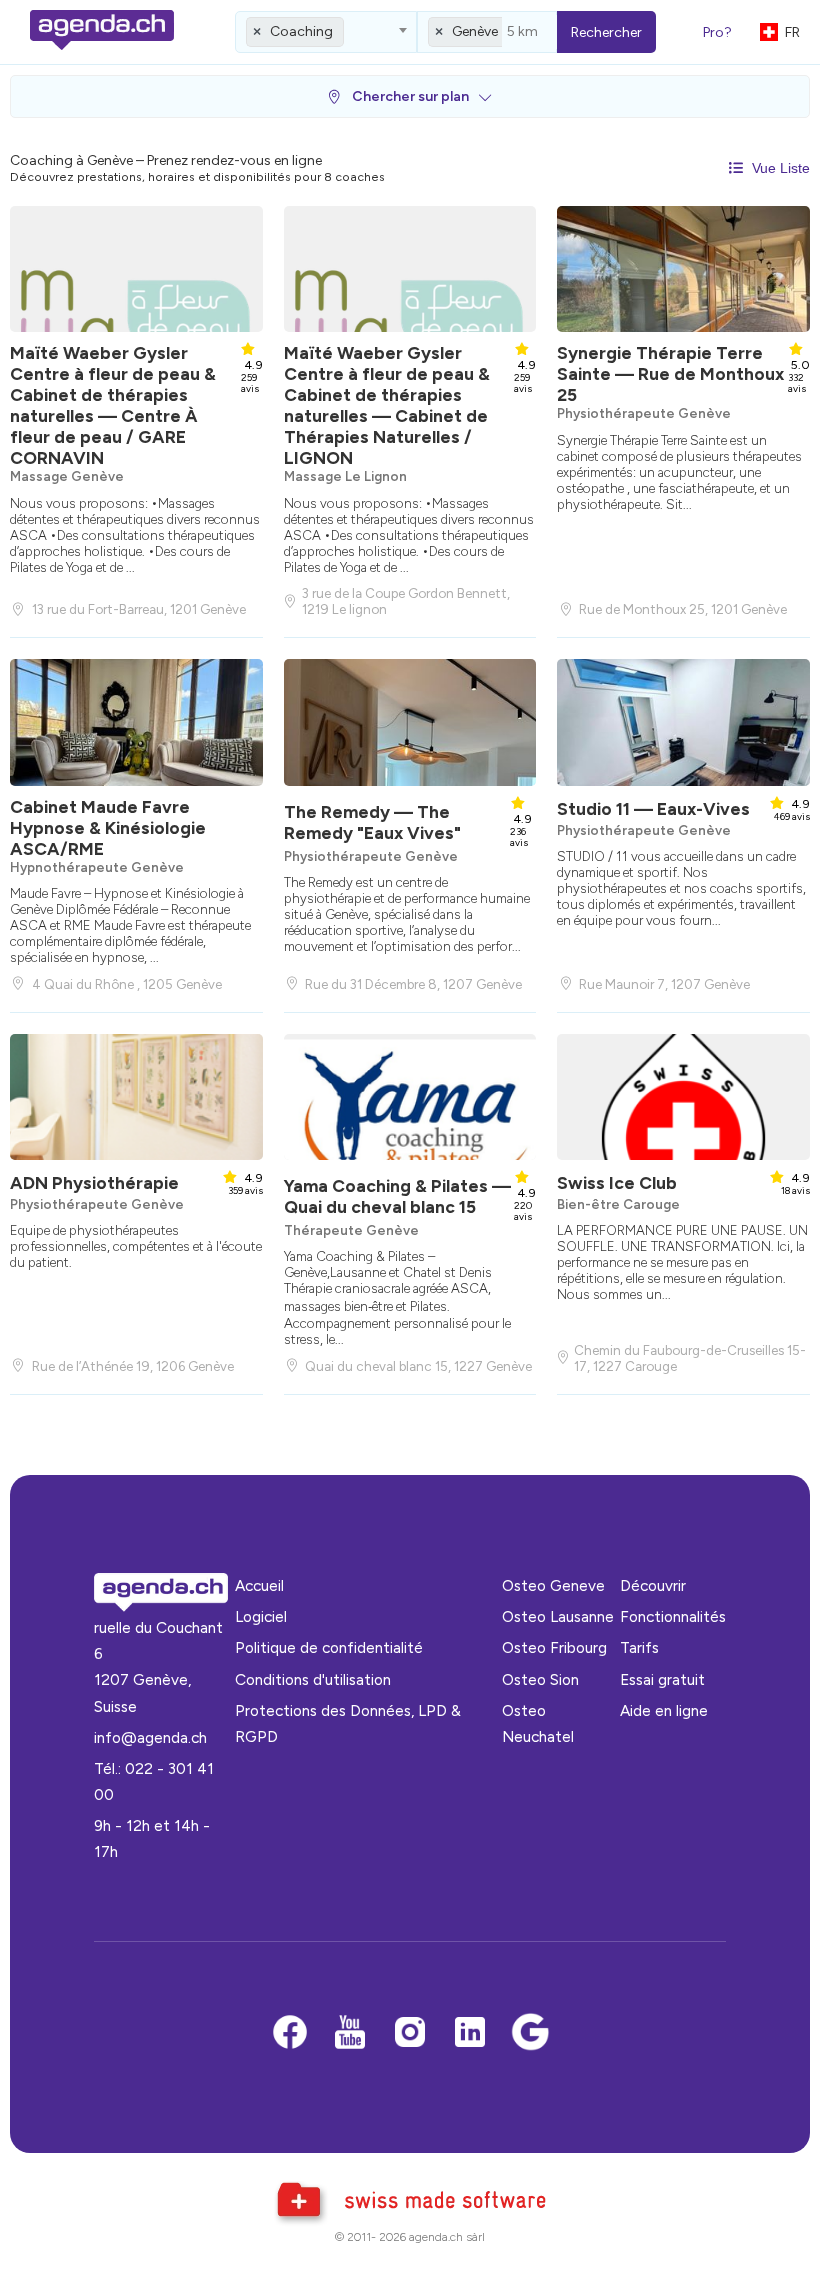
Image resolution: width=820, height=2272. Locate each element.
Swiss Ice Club (617, 1182)
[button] (410, 96)
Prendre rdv (133, 570)
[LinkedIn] (470, 2033)
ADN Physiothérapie (94, 1182)
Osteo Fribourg (554, 1647)
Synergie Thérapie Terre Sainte (670, 373)
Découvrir (653, 1585)
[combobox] (326, 32)
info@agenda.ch (150, 1737)
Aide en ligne (664, 1710)
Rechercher (606, 32)
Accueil (259, 1585)
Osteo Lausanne (558, 1616)
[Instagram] (410, 2033)
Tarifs (639, 1647)
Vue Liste (779, 168)
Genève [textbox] (475, 31)
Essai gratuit (662, 1679)
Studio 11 (653, 808)
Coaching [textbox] (301, 31)
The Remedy (372, 822)
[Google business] (530, 2033)
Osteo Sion (540, 1679)
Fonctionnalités (673, 1616)
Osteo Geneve (553, 1585)
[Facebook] (290, 2033)
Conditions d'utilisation (313, 1679)
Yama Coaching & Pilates (397, 1196)
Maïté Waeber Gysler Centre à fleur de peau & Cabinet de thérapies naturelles (113, 405)
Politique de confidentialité (329, 1647)
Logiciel (261, 1616)
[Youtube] (350, 2033)
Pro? (717, 32)
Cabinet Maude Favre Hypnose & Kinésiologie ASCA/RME (108, 827)
